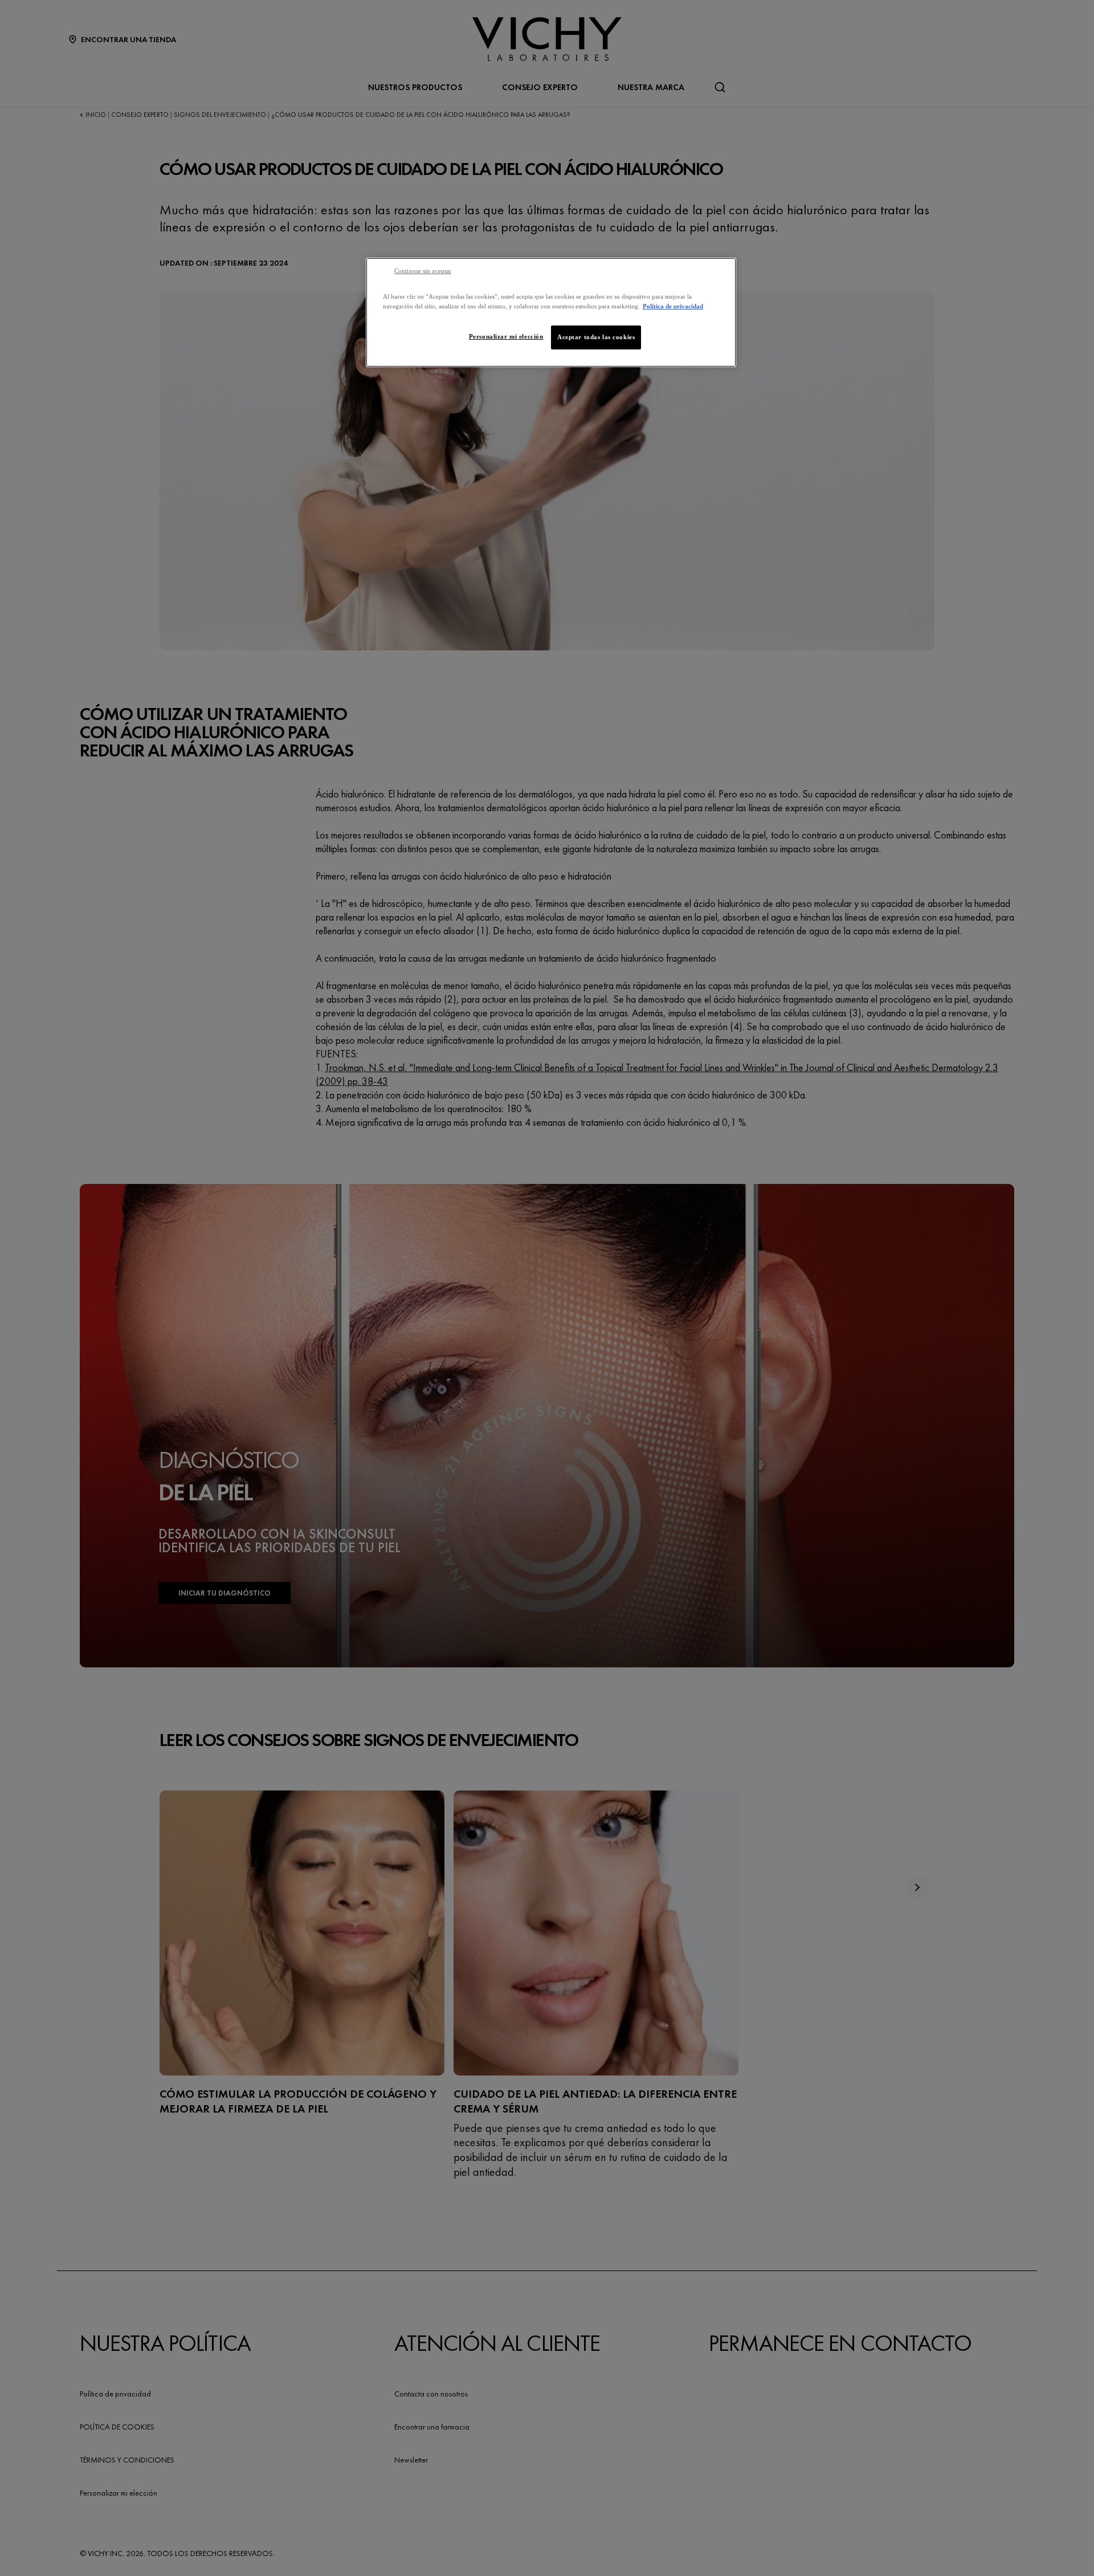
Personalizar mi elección (506, 336)
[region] (551, 312)
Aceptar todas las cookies (596, 337)
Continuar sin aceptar (423, 271)
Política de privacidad (673, 306)
